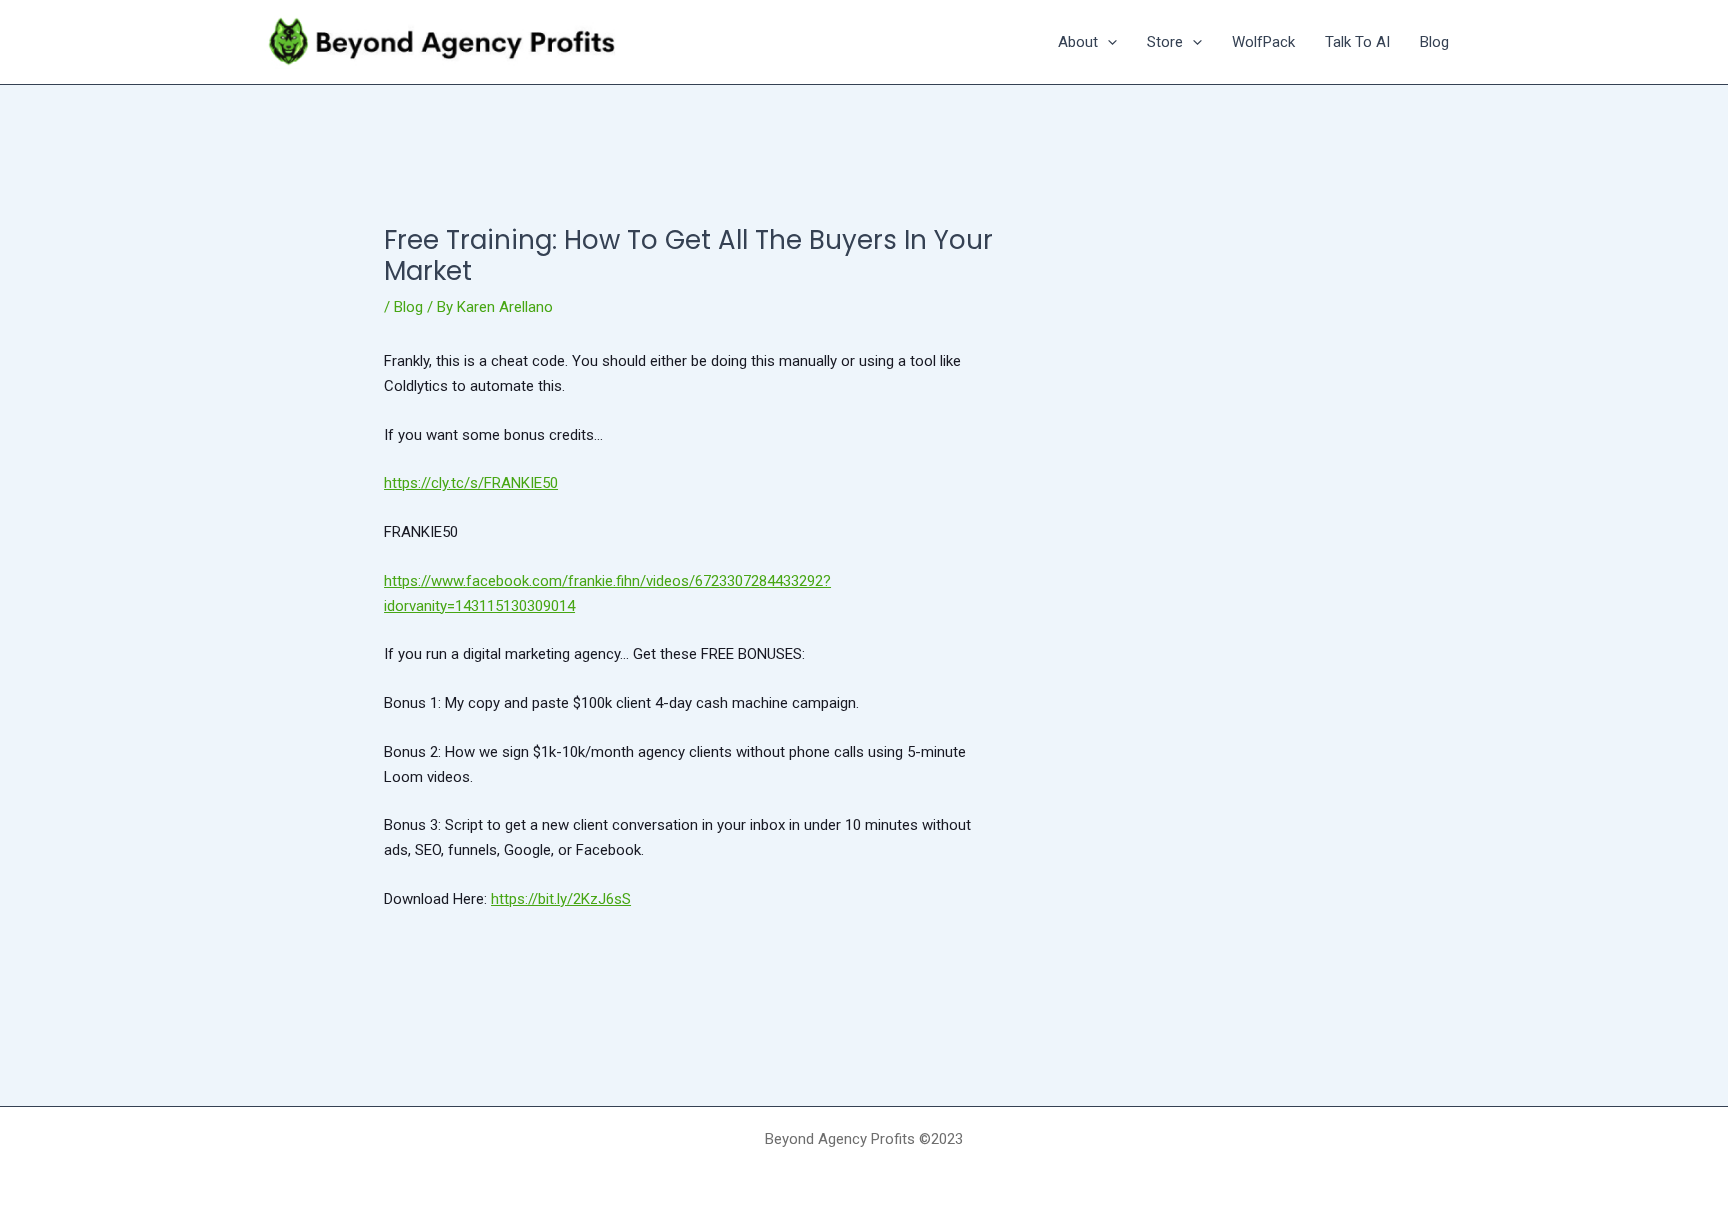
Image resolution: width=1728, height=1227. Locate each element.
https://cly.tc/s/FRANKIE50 (471, 483)
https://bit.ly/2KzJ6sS (561, 899)
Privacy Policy (864, 1174)
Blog (408, 307)
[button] (1107, 42)
